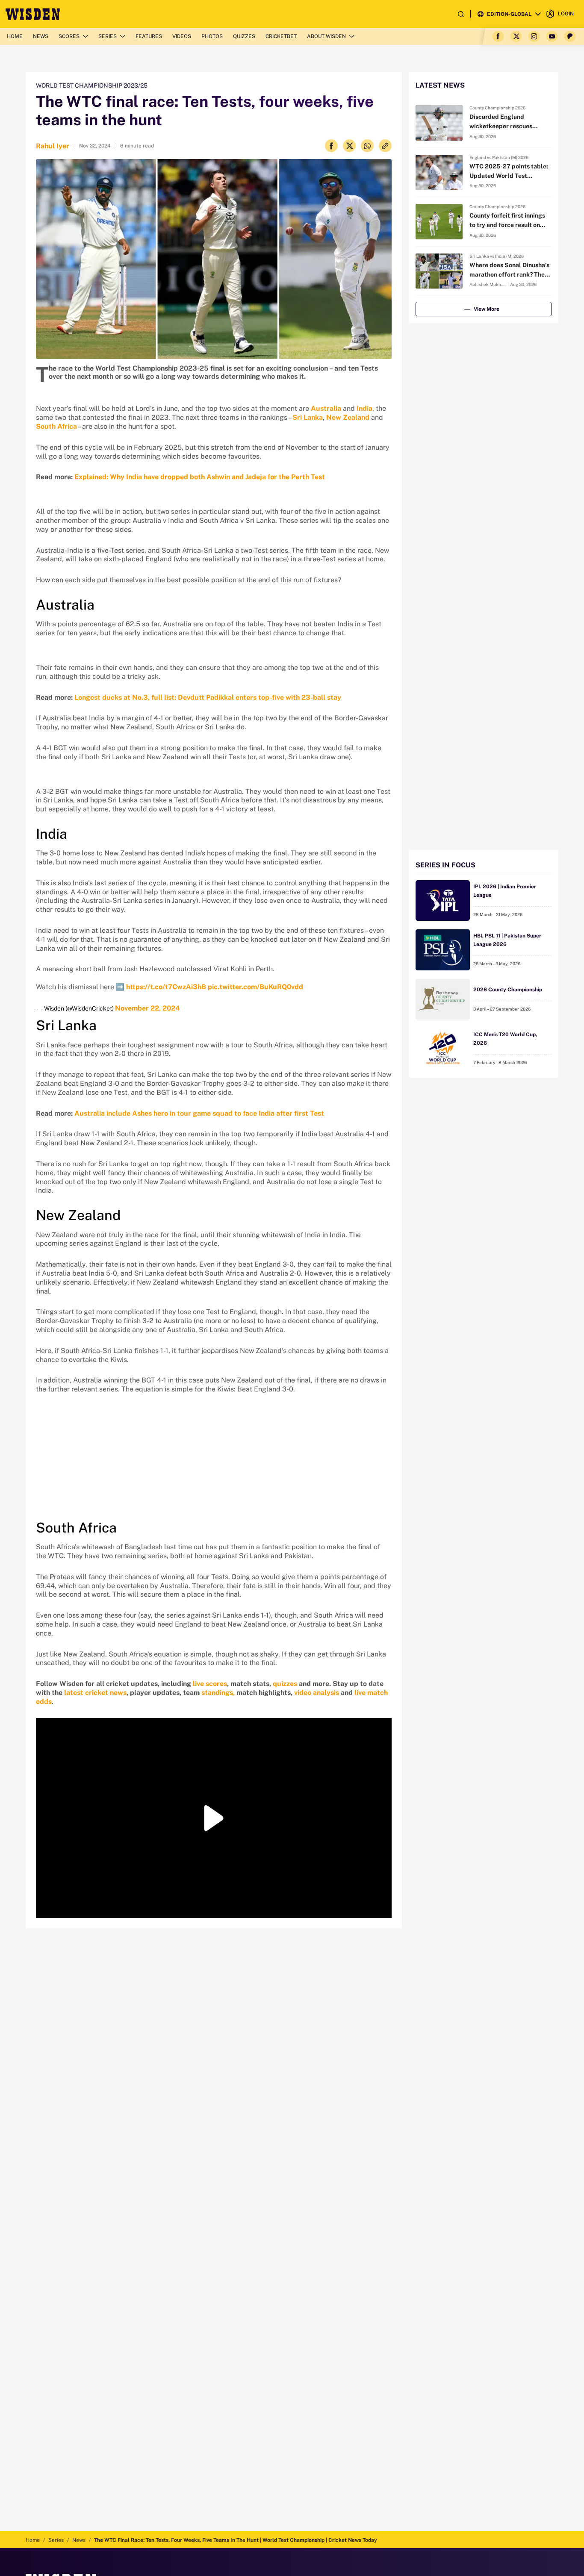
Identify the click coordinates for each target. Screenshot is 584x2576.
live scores (210, 1684)
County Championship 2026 (497, 108)
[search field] (461, 14)
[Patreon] (570, 36)
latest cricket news (95, 1693)
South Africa (56, 426)
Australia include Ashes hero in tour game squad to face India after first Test (199, 1113)
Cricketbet (281, 36)
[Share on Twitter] (349, 146)
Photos (212, 36)
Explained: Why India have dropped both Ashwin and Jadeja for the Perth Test (200, 477)
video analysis (317, 1693)
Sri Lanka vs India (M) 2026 (497, 256)
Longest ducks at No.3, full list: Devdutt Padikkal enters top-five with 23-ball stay (208, 697)
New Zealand (348, 417)
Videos (182, 36)
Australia (326, 408)
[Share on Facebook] (331, 146)
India (364, 408)
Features (149, 36)
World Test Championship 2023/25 (92, 85)
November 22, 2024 (147, 1008)
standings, (218, 1693)
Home (15, 36)
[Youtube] (552, 36)
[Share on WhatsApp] (367, 146)
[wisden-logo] (33, 14)
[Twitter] (516, 36)
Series (108, 36)
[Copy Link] (385, 146)
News (41, 36)
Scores (69, 36)
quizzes (285, 1684)
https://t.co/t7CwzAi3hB (166, 987)
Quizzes (244, 36)
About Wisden (326, 36)
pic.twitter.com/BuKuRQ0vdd (255, 987)
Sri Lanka (308, 417)
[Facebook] (498, 36)
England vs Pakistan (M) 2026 (499, 157)
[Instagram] (534, 36)
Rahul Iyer (53, 146)
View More (487, 309)
